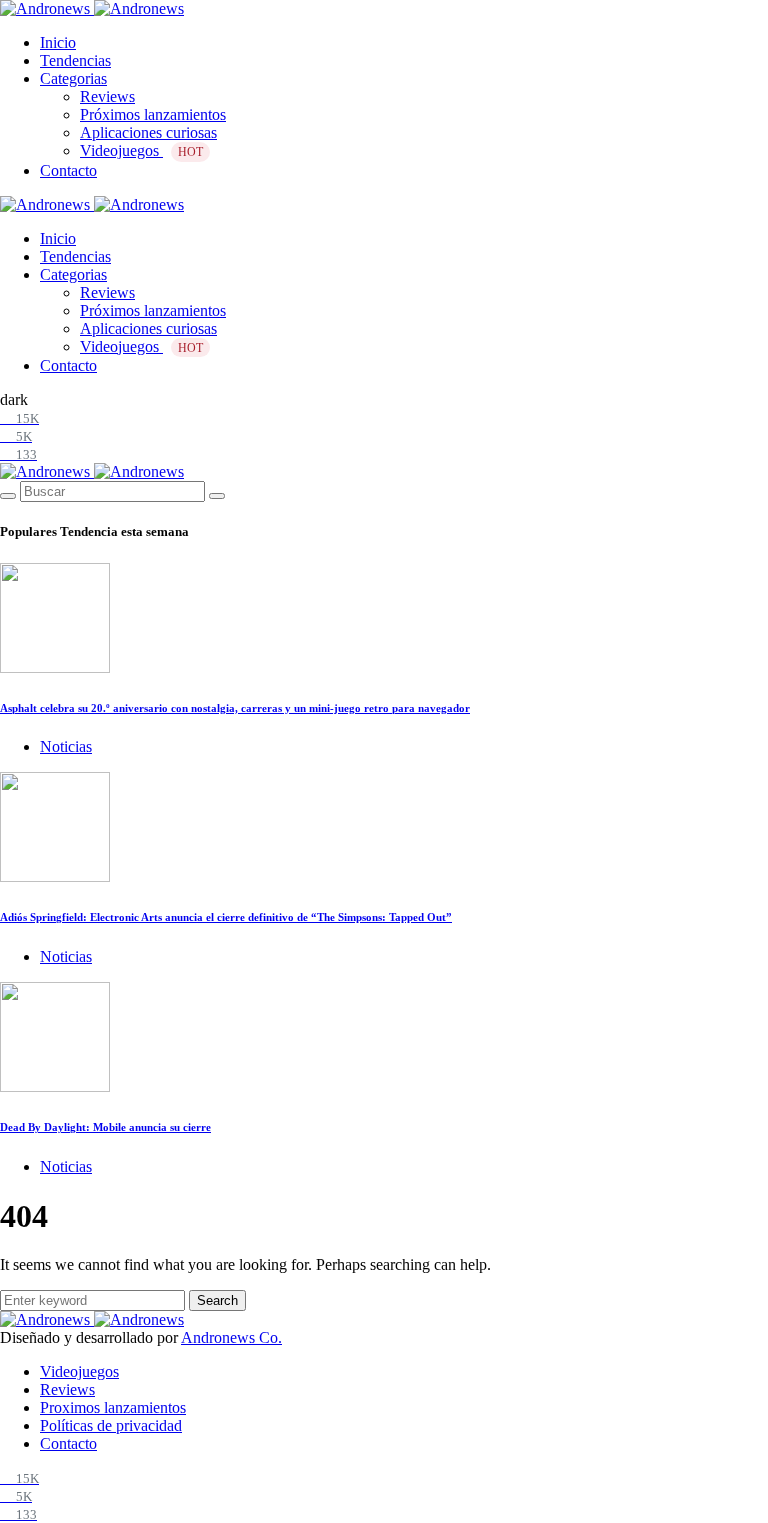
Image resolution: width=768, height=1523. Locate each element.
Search (217, 1300)
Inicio (58, 42)
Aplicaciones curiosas (148, 132)
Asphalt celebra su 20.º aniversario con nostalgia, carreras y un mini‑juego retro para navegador (235, 708)
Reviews (107, 96)
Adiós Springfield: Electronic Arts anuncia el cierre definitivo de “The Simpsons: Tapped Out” (226, 917)
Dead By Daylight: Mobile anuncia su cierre (105, 1127)
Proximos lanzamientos (113, 1407)
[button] (14, 399)
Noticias (66, 746)
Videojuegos (141, 150)
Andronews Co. (231, 1337)
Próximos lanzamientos (153, 114)
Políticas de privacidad (111, 1425)
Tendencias (75, 60)
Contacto (68, 170)
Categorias (73, 78)
